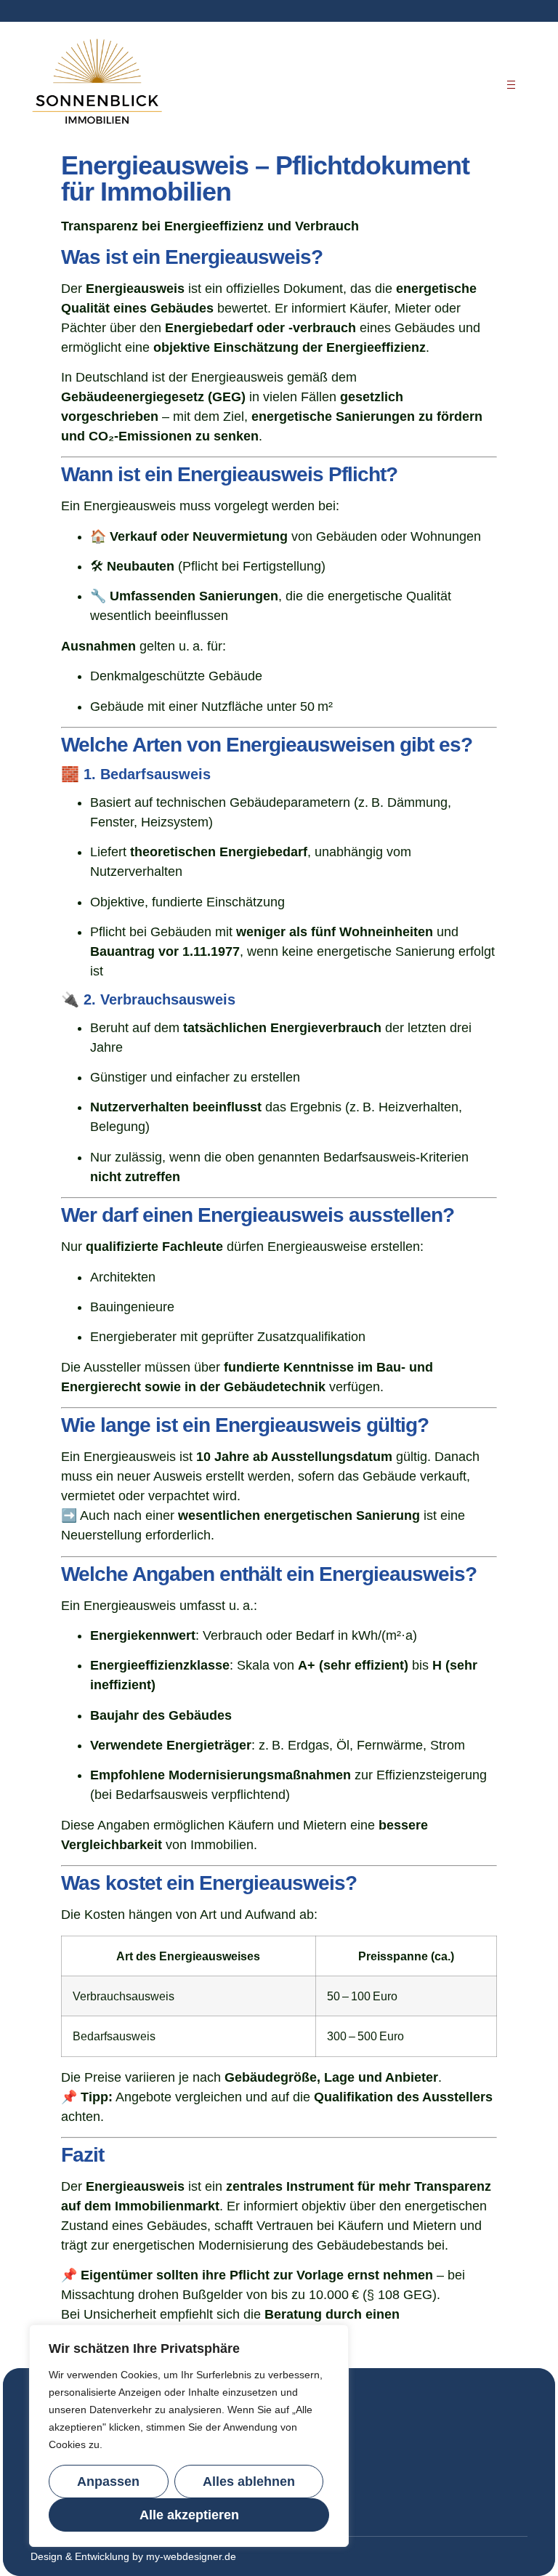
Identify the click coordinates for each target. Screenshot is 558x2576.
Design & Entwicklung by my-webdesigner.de (133, 2556)
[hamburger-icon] (511, 85)
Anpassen (108, 2482)
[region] (189, 2436)
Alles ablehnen (249, 2482)
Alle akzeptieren (189, 2515)
